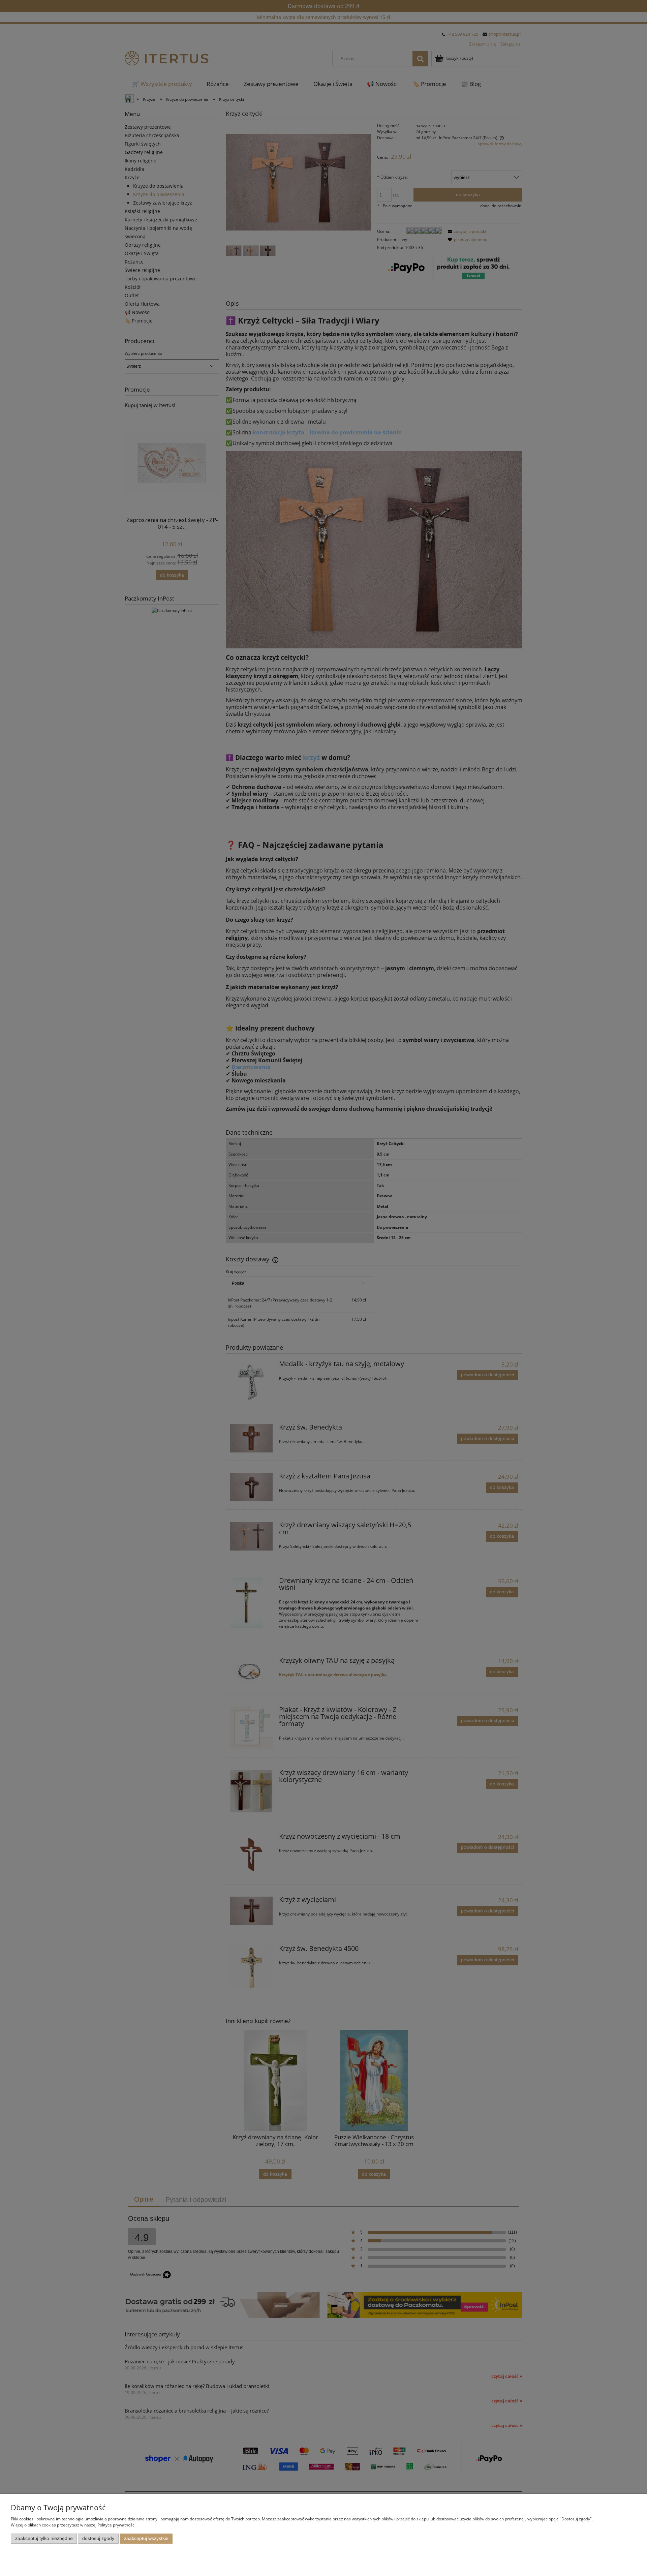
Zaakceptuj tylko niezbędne (44, 2538)
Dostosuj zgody (98, 2538)
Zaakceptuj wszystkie (146, 2538)
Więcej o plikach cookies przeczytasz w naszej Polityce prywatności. (74, 2525)
